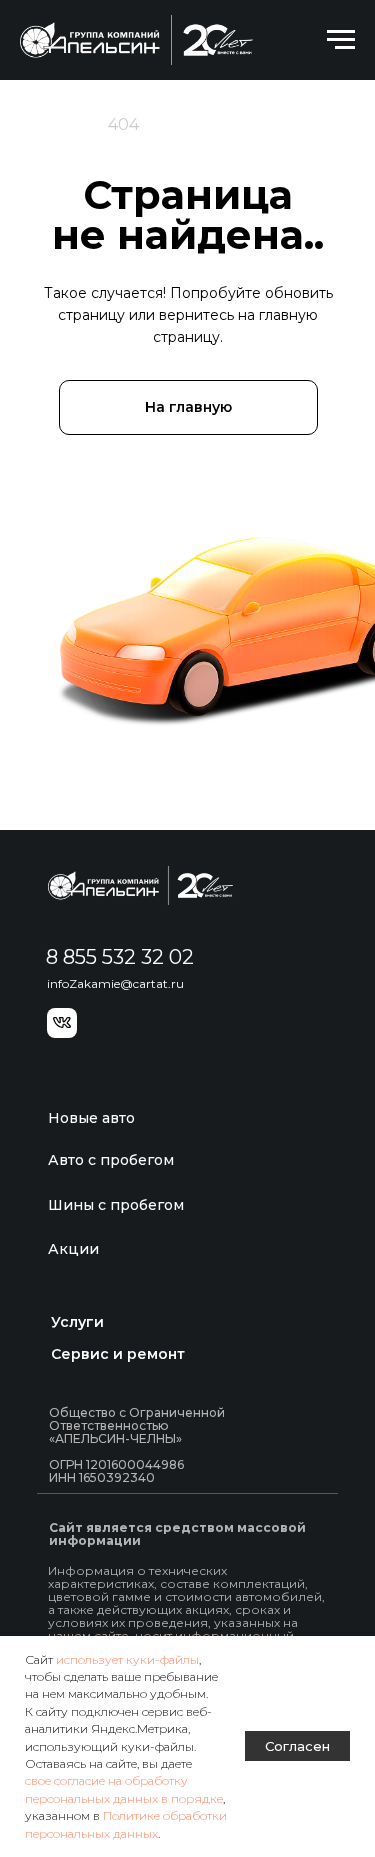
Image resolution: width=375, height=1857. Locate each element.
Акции (73, 1249)
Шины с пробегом (116, 1205)
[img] (140, 885)
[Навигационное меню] (341, 40)
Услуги (77, 1322)
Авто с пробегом (111, 1160)
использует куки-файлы (127, 1659)
